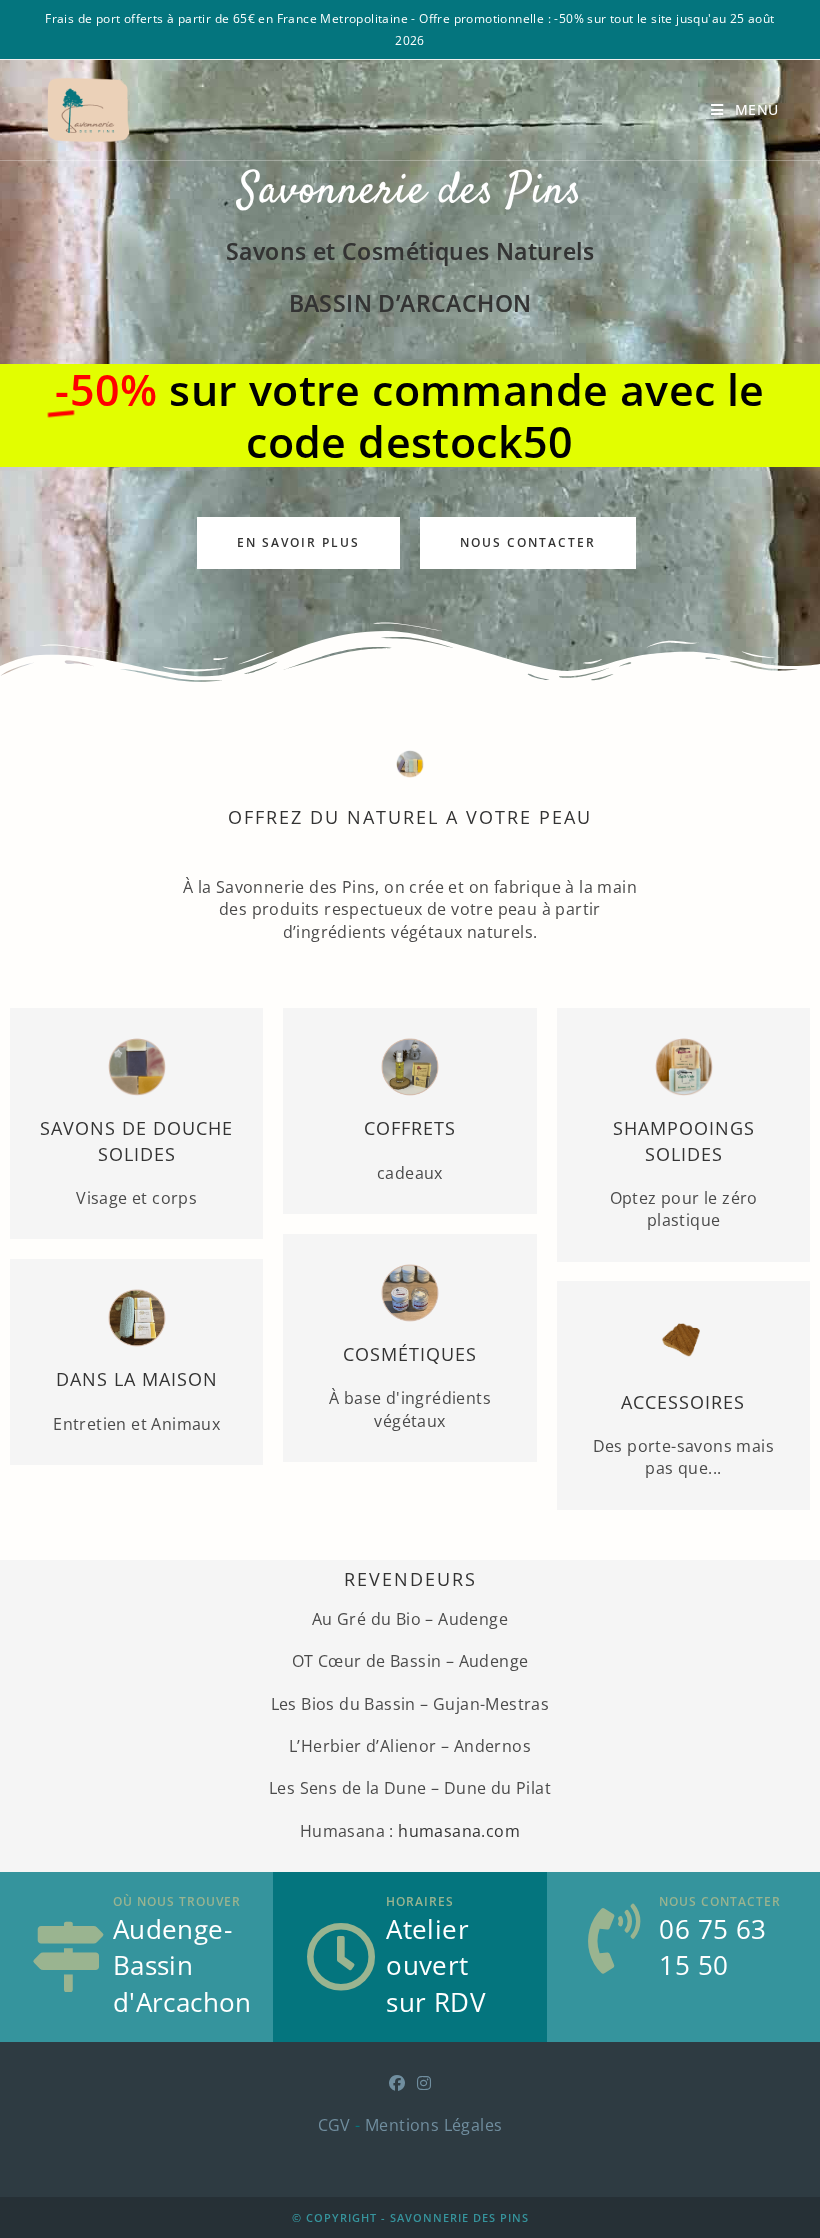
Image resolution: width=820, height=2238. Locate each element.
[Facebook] (397, 2083)
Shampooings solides (683, 1140)
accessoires (683, 1402)
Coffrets (410, 1128)
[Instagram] (424, 2083)
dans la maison (137, 1379)
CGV (334, 2125)
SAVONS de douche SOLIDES (136, 1140)
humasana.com (459, 1831)
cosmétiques (410, 1354)
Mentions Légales (433, 2125)
